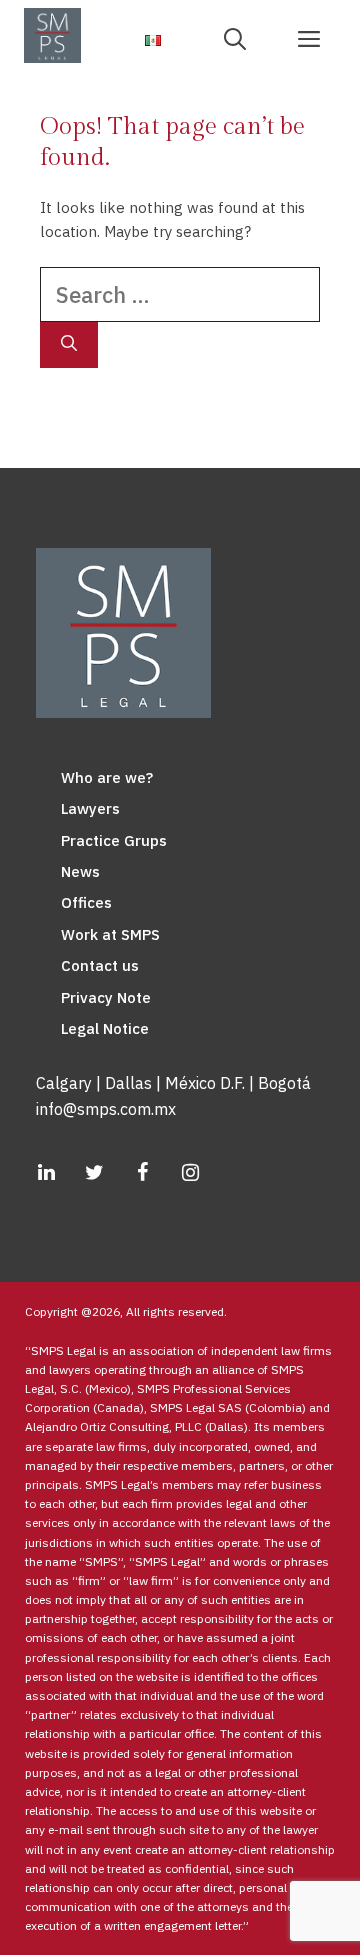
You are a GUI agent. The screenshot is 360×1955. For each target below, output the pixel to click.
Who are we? (107, 777)
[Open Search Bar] (242, 38)
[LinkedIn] (46, 1173)
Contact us (100, 965)
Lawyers (90, 808)
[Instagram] (190, 1173)
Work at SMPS (110, 934)
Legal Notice (105, 1028)
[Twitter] (94, 1173)
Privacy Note (106, 997)
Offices (86, 902)
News (80, 871)
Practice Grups (114, 840)
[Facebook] (142, 1173)
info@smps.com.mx (106, 1109)
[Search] (69, 345)
